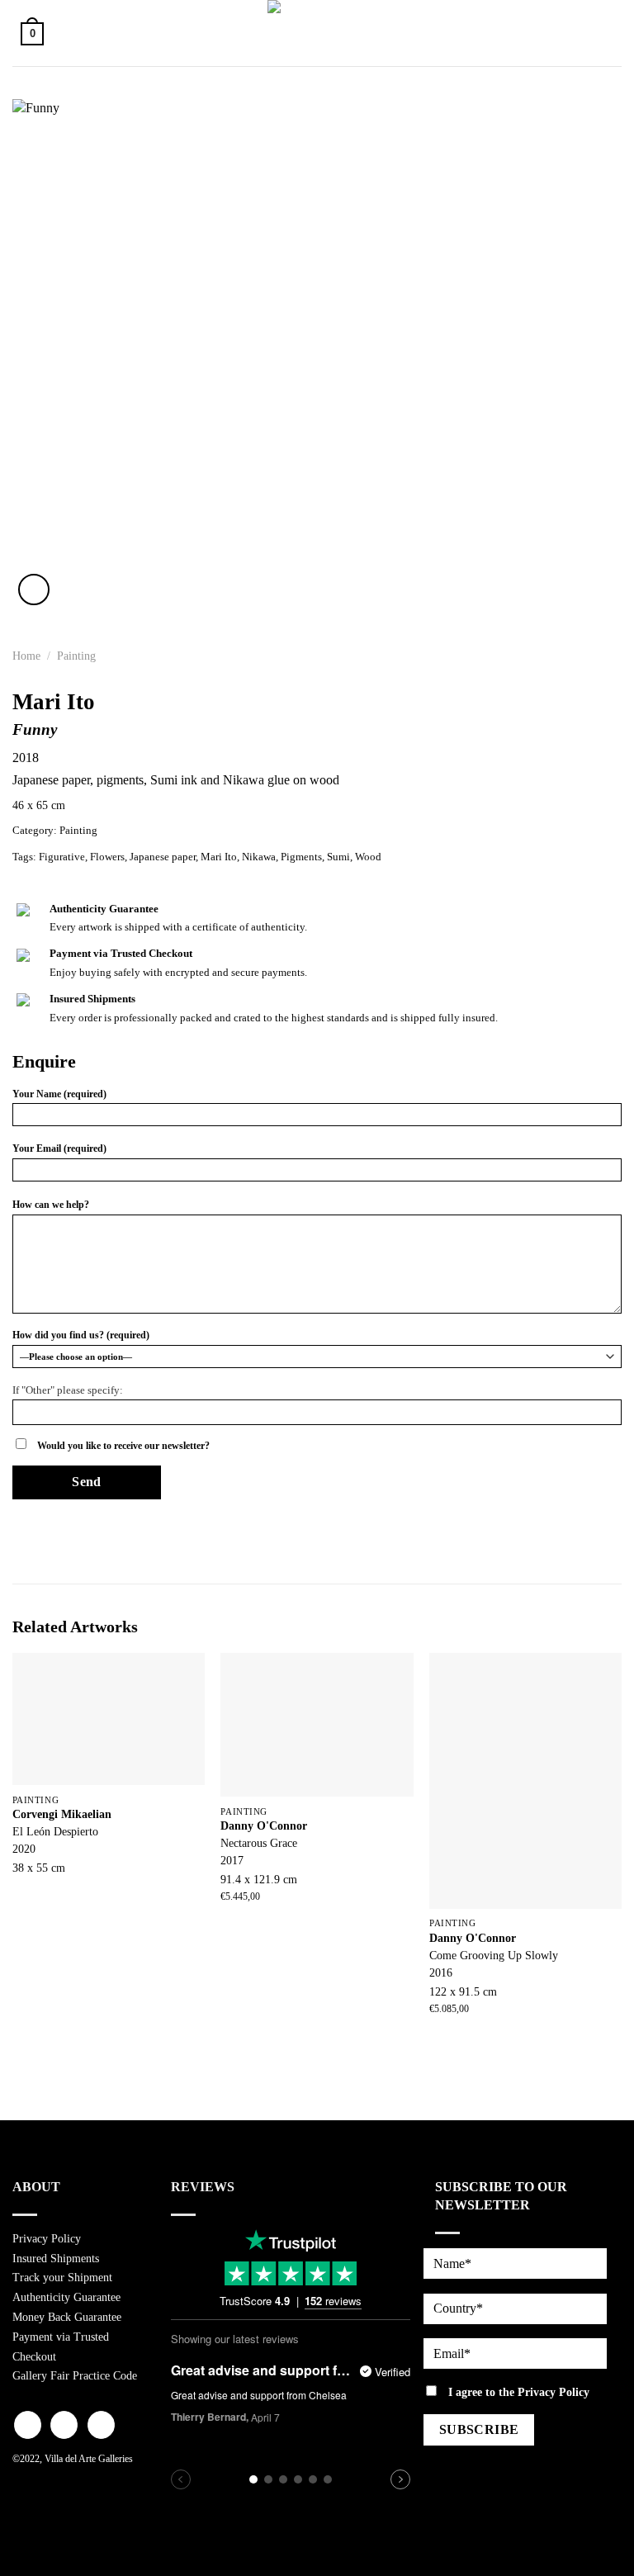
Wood (368, 857)
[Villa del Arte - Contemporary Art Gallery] (317, 33)
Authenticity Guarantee (66, 2297)
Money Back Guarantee (67, 2317)
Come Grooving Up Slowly (494, 1955)
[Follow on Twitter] (101, 2425)
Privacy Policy (47, 2239)
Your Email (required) (59, 1148)
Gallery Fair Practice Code (75, 2376)
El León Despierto (55, 1831)
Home (26, 656)
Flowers (107, 857)
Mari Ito (219, 857)
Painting (76, 656)
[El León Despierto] (109, 1719)
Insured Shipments (56, 2259)
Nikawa (259, 857)
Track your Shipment (62, 2278)
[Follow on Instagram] (64, 2425)
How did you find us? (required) (81, 1335)
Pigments (301, 857)
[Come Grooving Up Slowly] (525, 1781)
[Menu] (603, 33)
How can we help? (51, 1205)
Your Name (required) (59, 1094)
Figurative (62, 857)
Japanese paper (163, 857)
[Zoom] (34, 590)
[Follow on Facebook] (28, 2425)
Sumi (338, 857)
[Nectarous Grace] (317, 1725)
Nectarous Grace (259, 1843)
